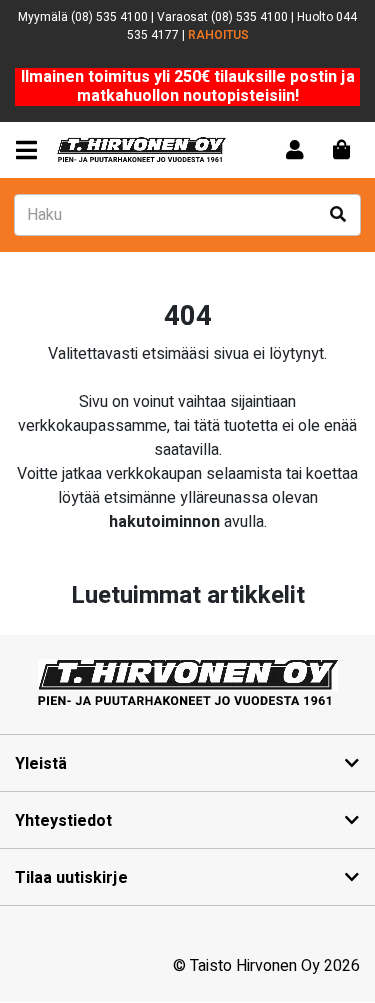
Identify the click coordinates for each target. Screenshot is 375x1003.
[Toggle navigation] (30, 150)
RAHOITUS (218, 35)
